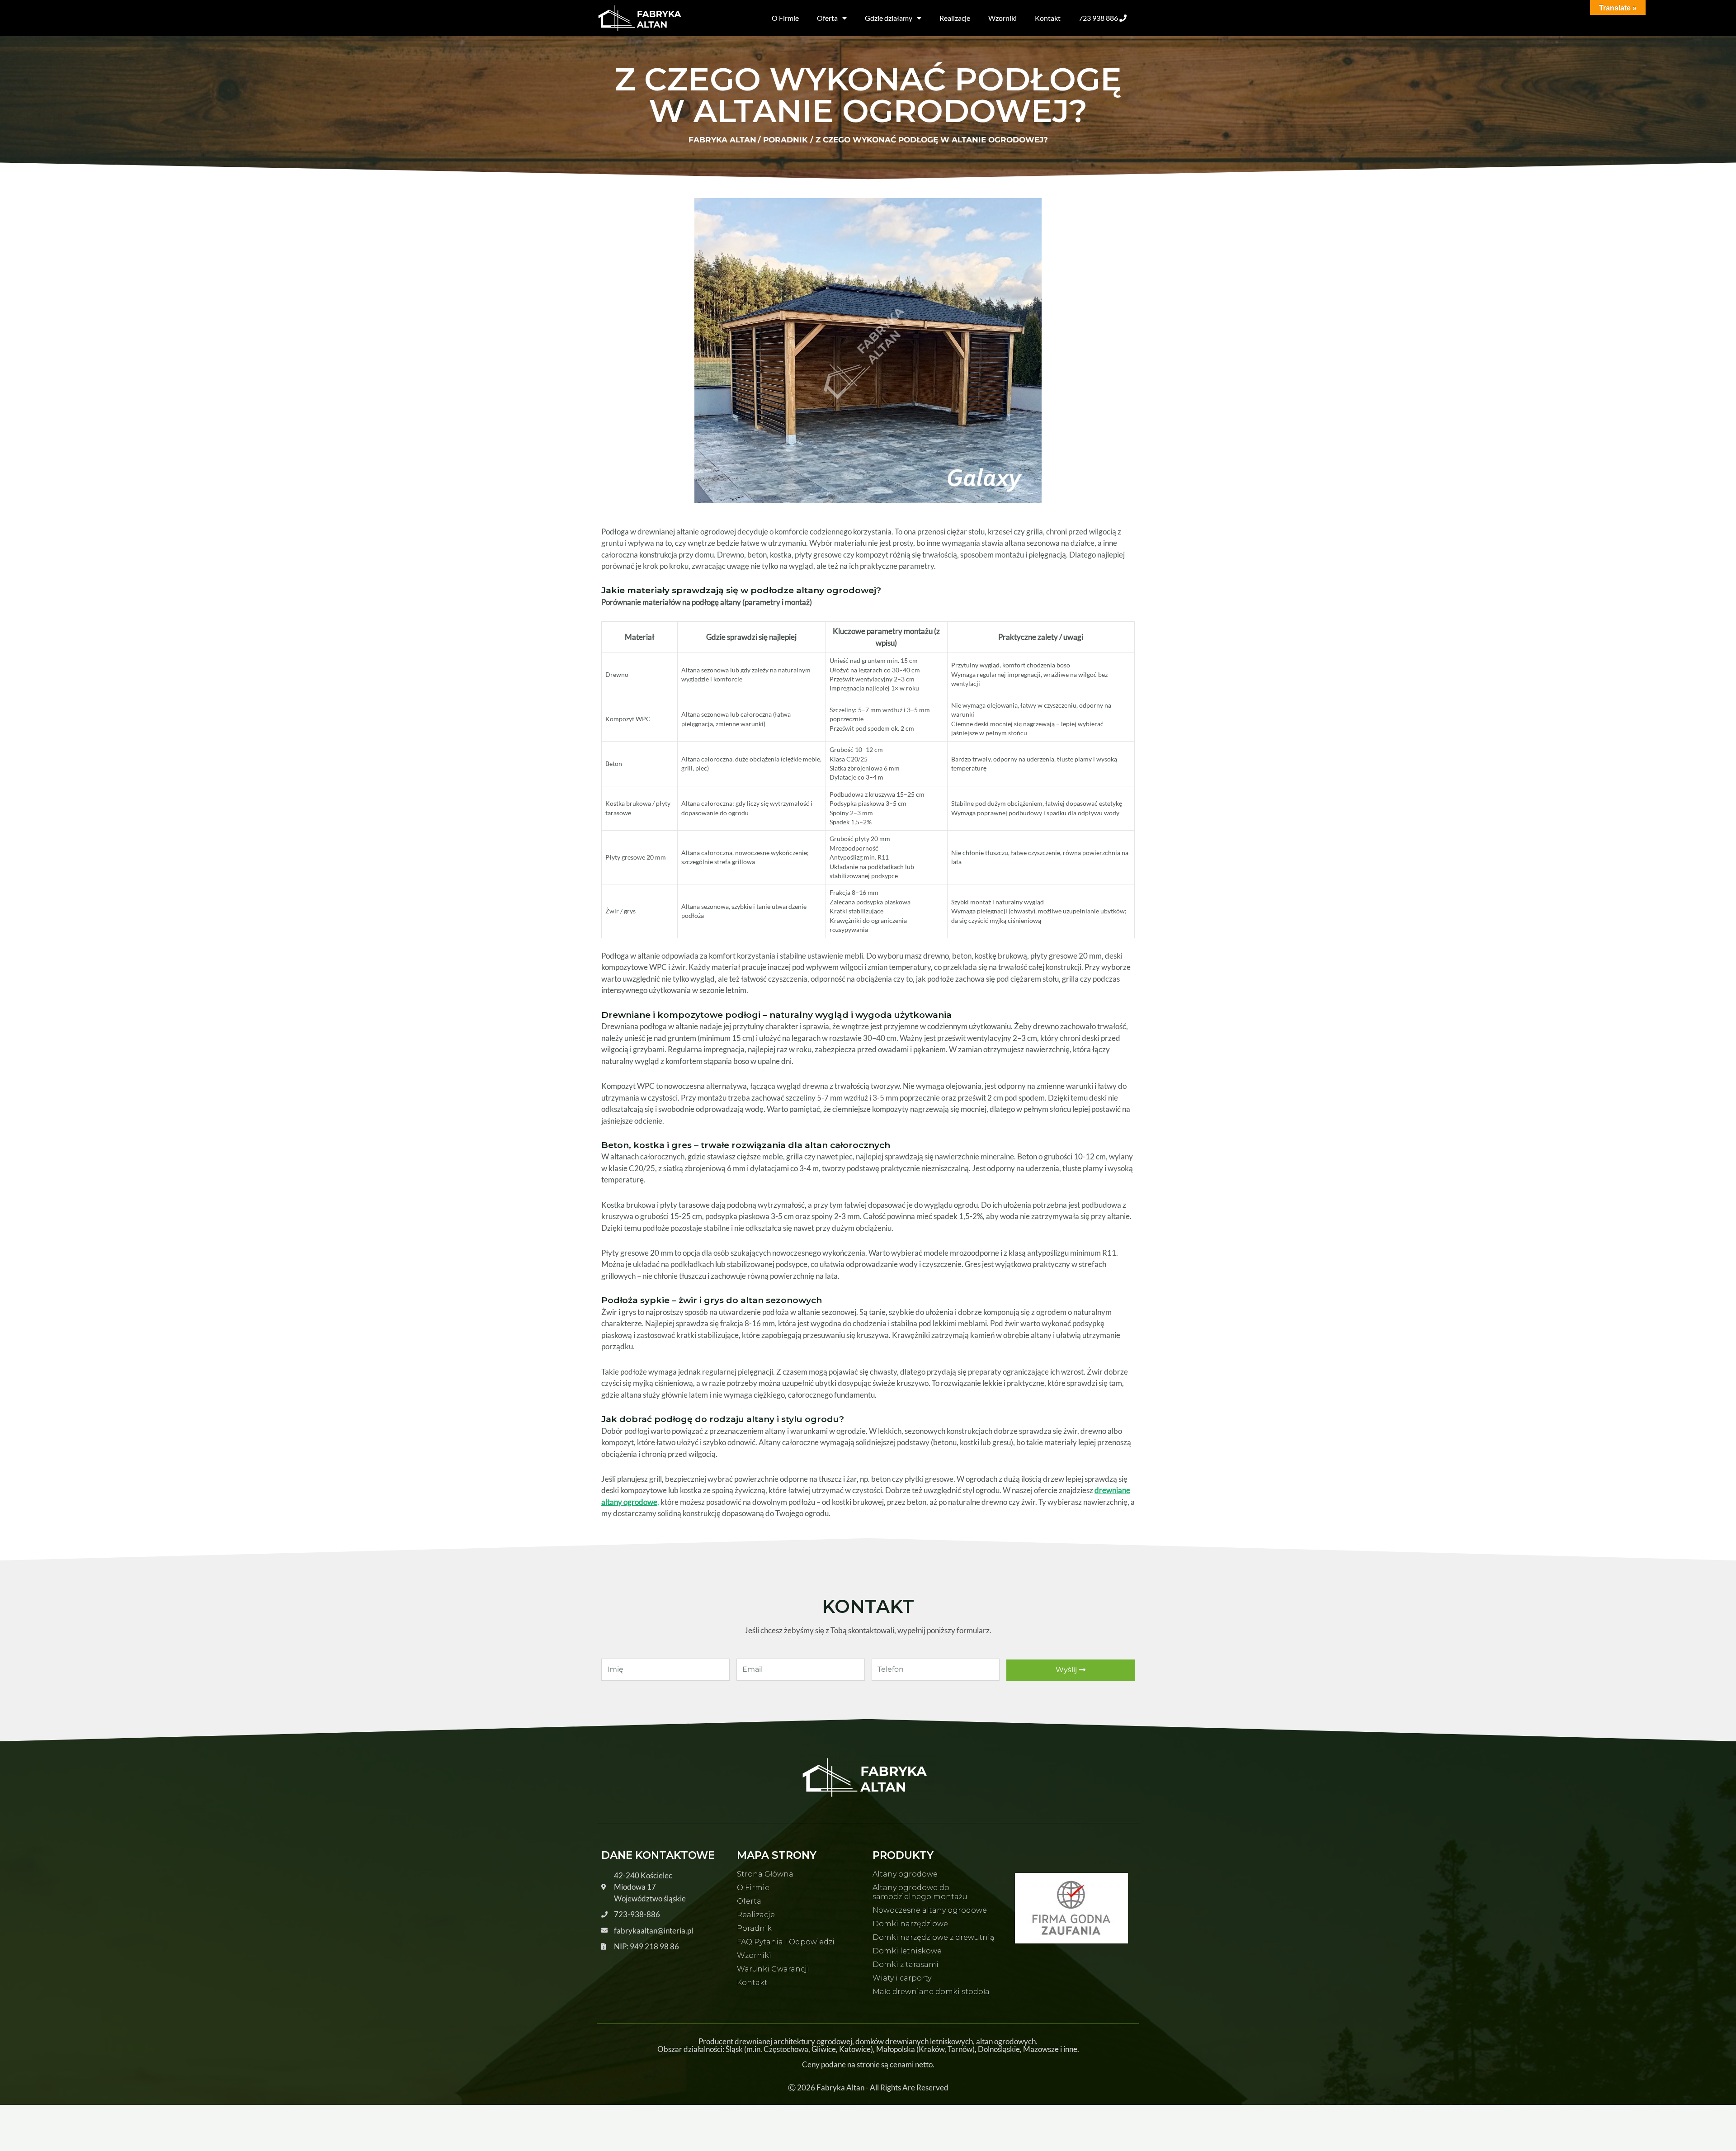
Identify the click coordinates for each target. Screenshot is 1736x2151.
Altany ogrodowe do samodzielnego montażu (920, 1892)
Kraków (932, 2049)
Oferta (827, 18)
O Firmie (785, 18)
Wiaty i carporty (902, 1978)
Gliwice (824, 2049)
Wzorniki (1002, 18)
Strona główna (765, 1874)
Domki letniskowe (907, 1951)
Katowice (855, 2049)
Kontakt (1048, 18)
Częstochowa (786, 2049)
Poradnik (754, 1928)
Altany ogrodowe (905, 1874)
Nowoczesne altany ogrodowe (930, 1910)
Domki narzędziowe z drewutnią (933, 1937)
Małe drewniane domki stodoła (931, 1992)
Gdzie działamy (889, 18)
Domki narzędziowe (910, 1924)
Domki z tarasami (906, 1964)
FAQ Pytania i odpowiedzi (786, 1942)
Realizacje (955, 18)
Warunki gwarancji (773, 1969)
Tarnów (960, 2049)
